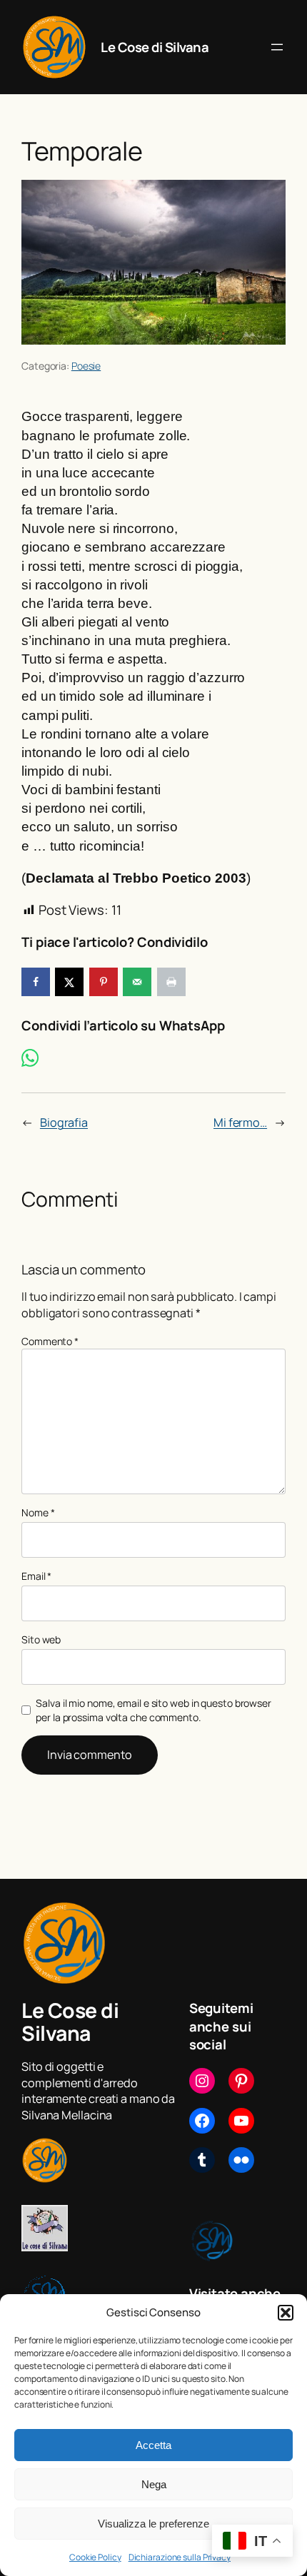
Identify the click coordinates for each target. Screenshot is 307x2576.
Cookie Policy (95, 2557)
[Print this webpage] (171, 982)
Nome (38, 1512)
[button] (286, 2313)
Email (36, 1576)
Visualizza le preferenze (153, 2524)
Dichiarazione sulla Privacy (180, 2557)
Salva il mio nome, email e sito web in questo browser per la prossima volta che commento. (153, 1710)
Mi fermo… (240, 1122)
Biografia (64, 1122)
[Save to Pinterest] (104, 982)
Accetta (153, 2445)
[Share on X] (69, 982)
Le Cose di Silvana (155, 47)
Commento (50, 1341)
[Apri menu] (277, 47)
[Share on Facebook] (36, 982)
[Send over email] (137, 982)
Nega (154, 2484)
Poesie (86, 366)
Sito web (41, 1639)
